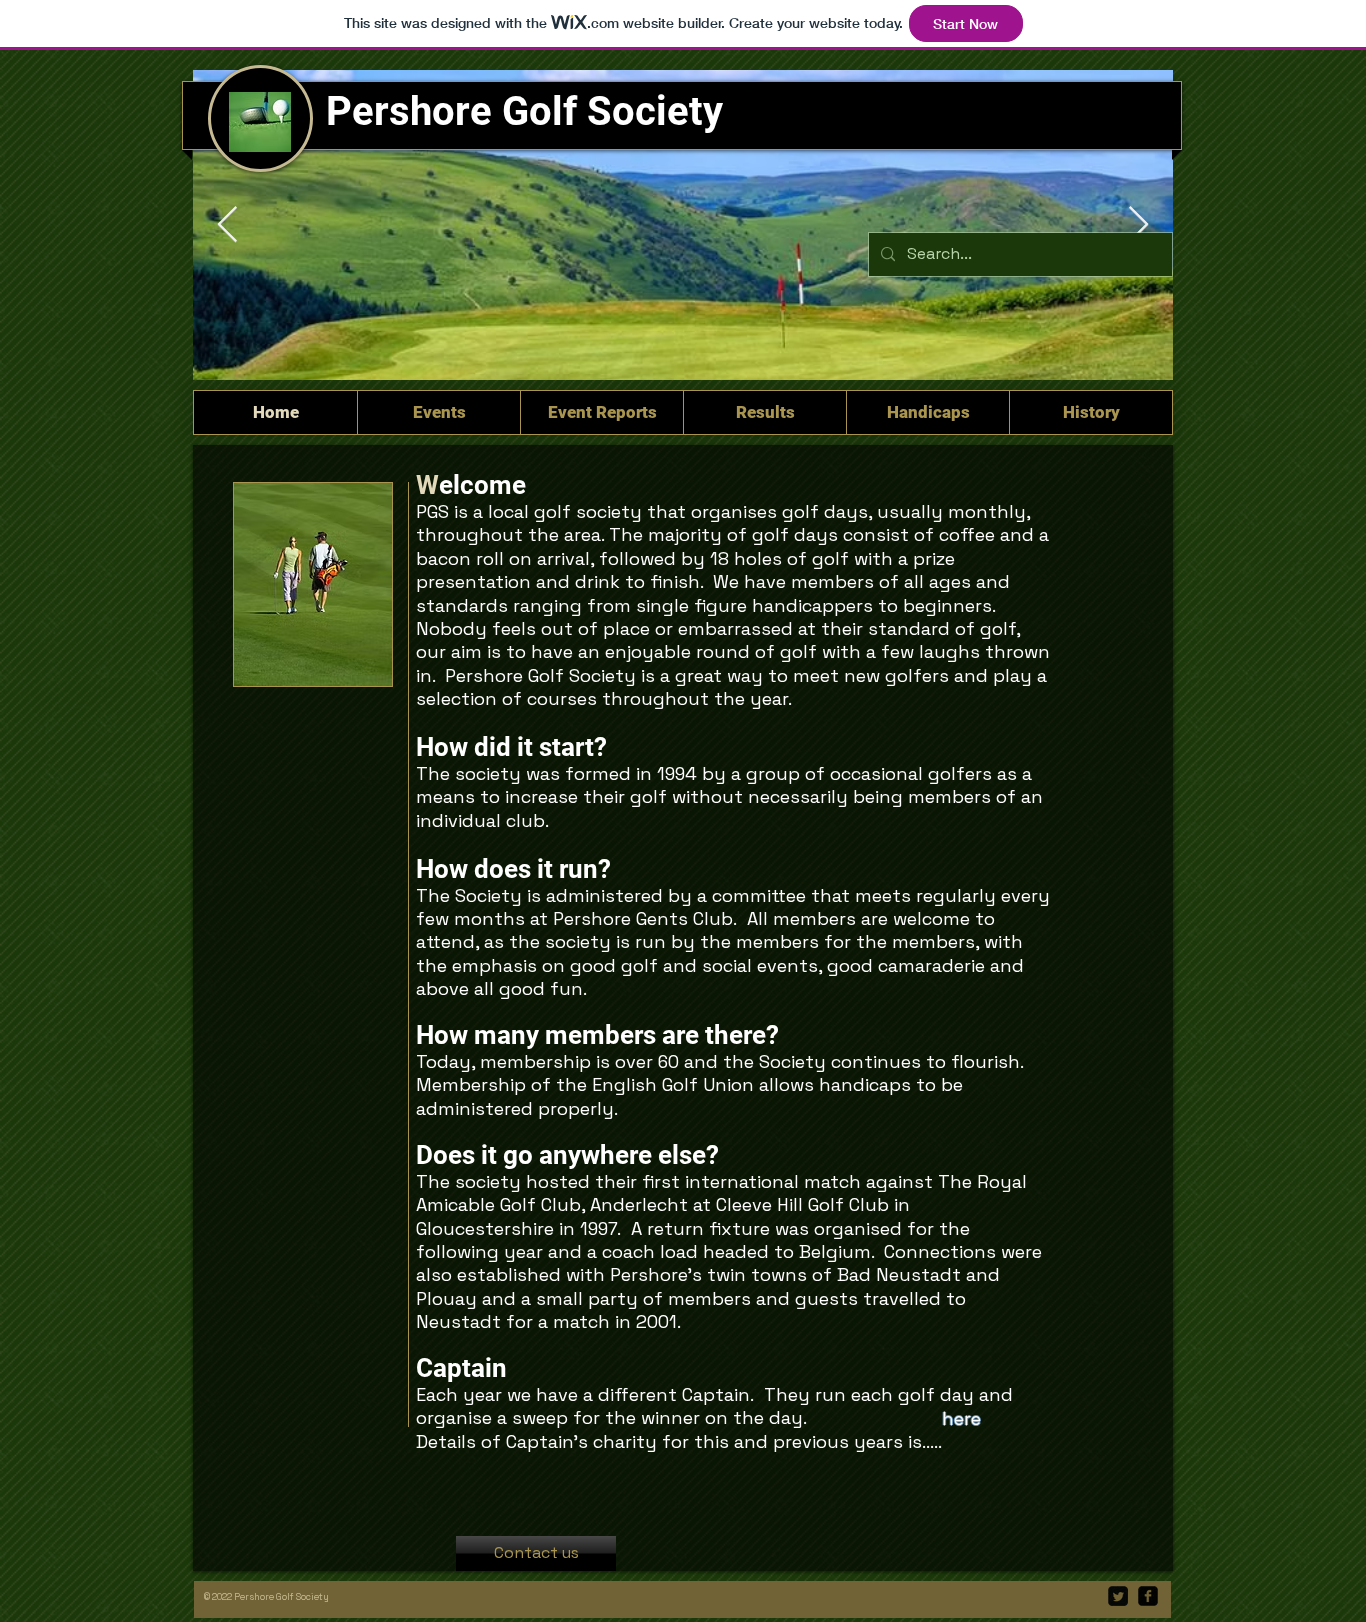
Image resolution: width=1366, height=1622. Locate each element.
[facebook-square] (1148, 1596)
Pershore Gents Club (643, 918)
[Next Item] (1138, 225)
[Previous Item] (227, 225)
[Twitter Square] (1118, 1596)
